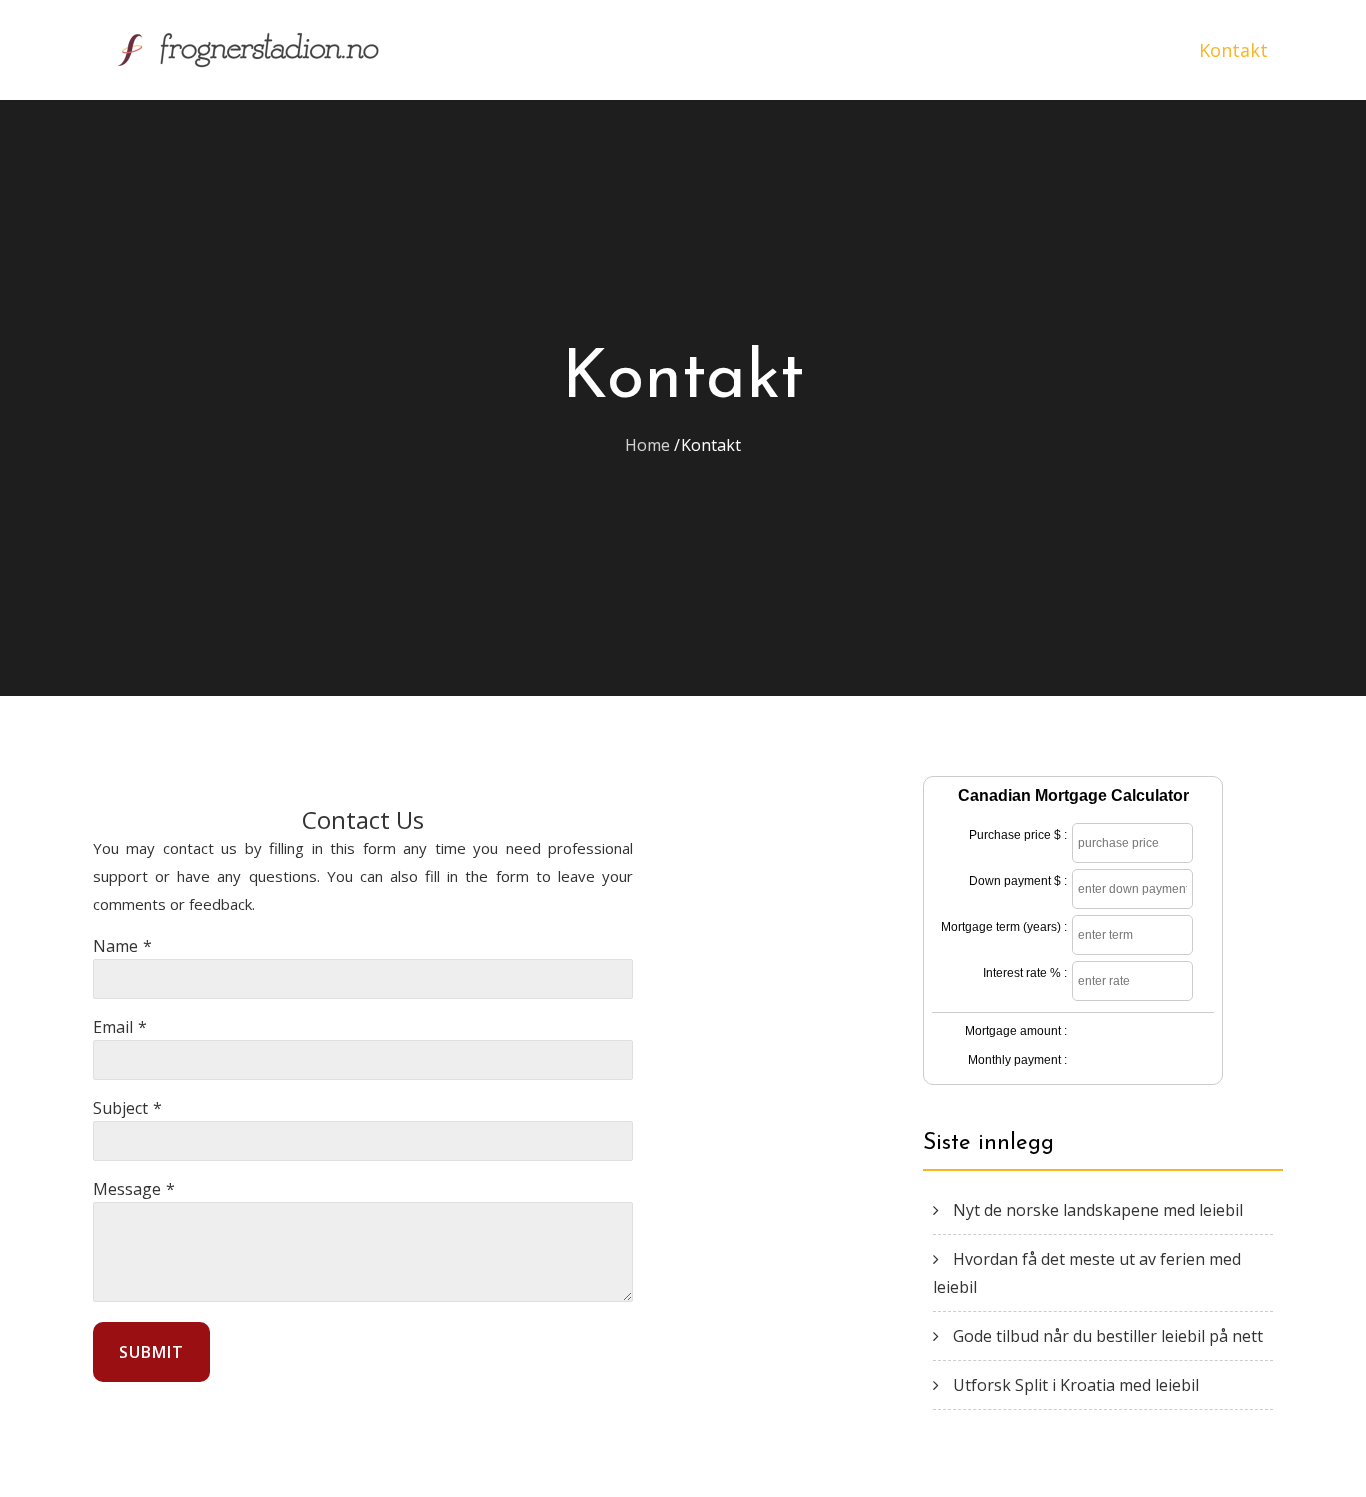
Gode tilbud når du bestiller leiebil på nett (1108, 1336)
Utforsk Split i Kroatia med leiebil (1076, 1385)
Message (127, 1189)
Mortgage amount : (1016, 1031)
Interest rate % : (1025, 973)
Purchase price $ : (1018, 835)
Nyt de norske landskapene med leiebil (1098, 1210)
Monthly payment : (1017, 1060)
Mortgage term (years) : (1004, 927)
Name (115, 946)
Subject (120, 1108)
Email (113, 1027)
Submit (151, 1352)
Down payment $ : (1018, 881)
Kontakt (1233, 50)
